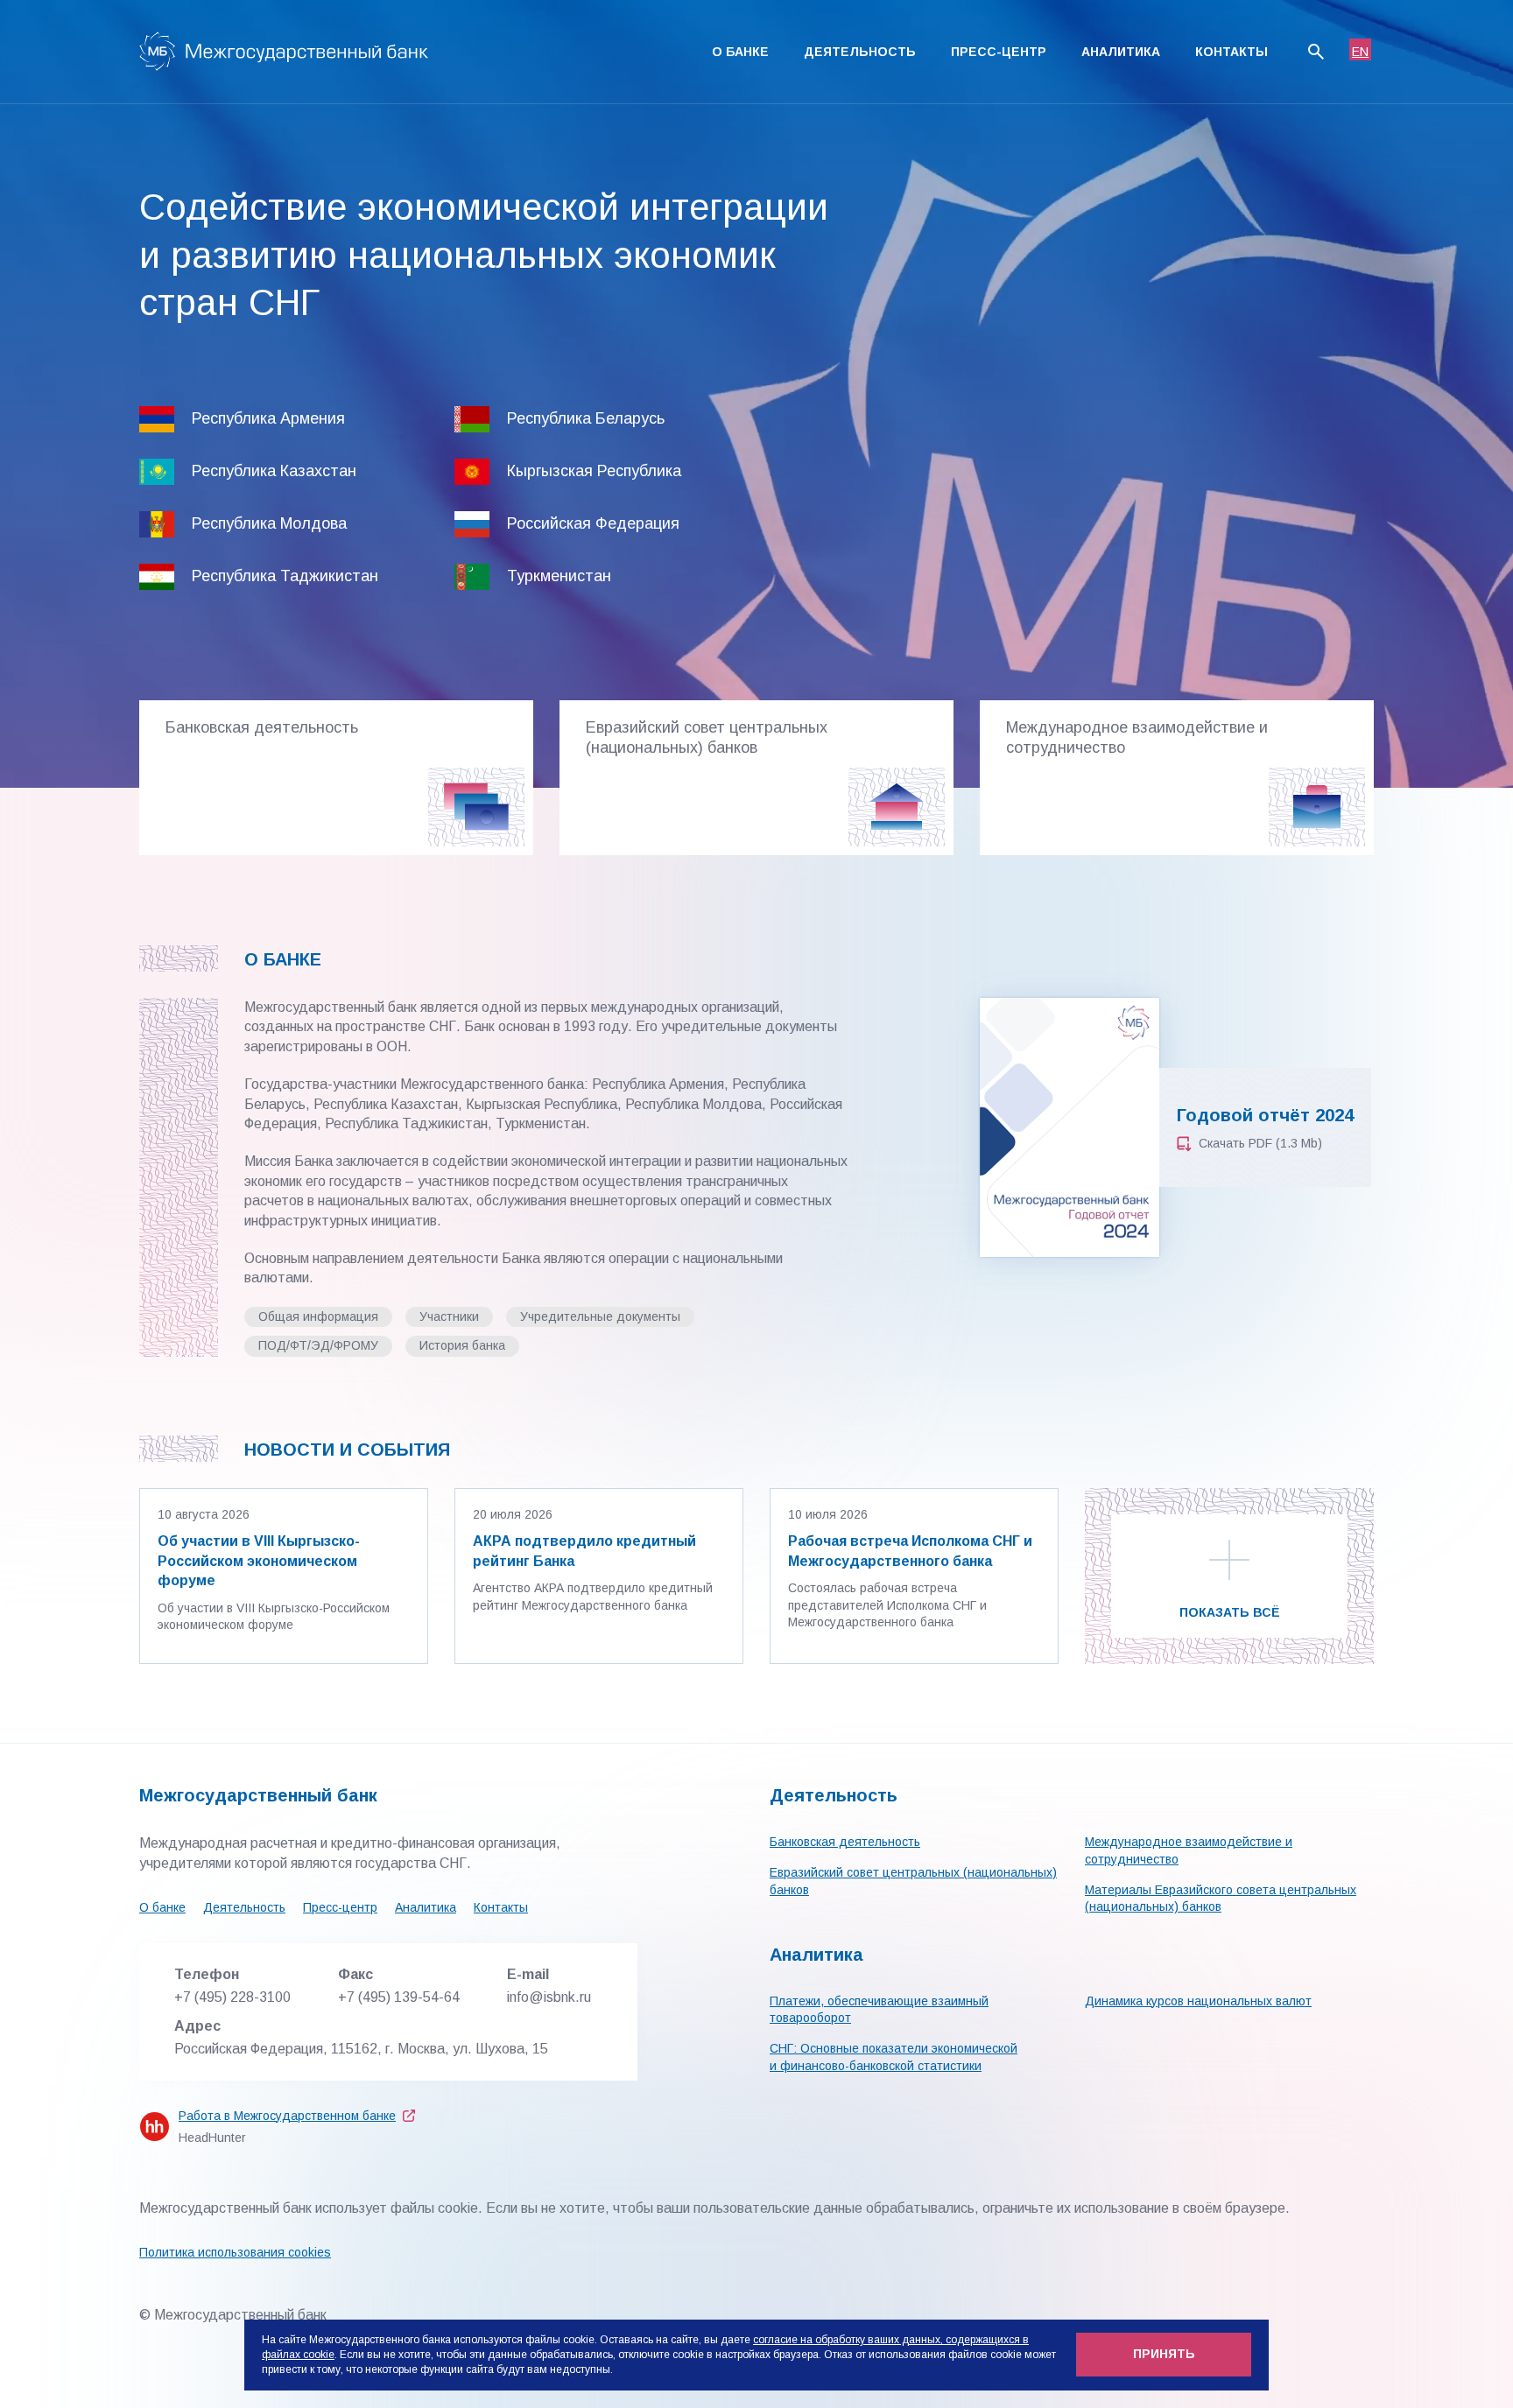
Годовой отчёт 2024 (1265, 1115)
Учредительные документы (600, 1316)
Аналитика (1121, 52)
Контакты (1232, 52)
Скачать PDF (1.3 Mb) (1260, 1143)
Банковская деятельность (845, 1842)
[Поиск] (1316, 52)
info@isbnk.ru (549, 1997)
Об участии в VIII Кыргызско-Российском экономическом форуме (259, 1561)
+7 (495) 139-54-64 (399, 1997)
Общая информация (318, 1316)
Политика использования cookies (235, 2252)
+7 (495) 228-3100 (232, 1997)
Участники (449, 1316)
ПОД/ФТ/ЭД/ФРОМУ (318, 1345)
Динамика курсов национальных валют (1198, 2001)
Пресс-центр (999, 52)
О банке (740, 52)
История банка (462, 1345)
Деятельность (860, 52)
